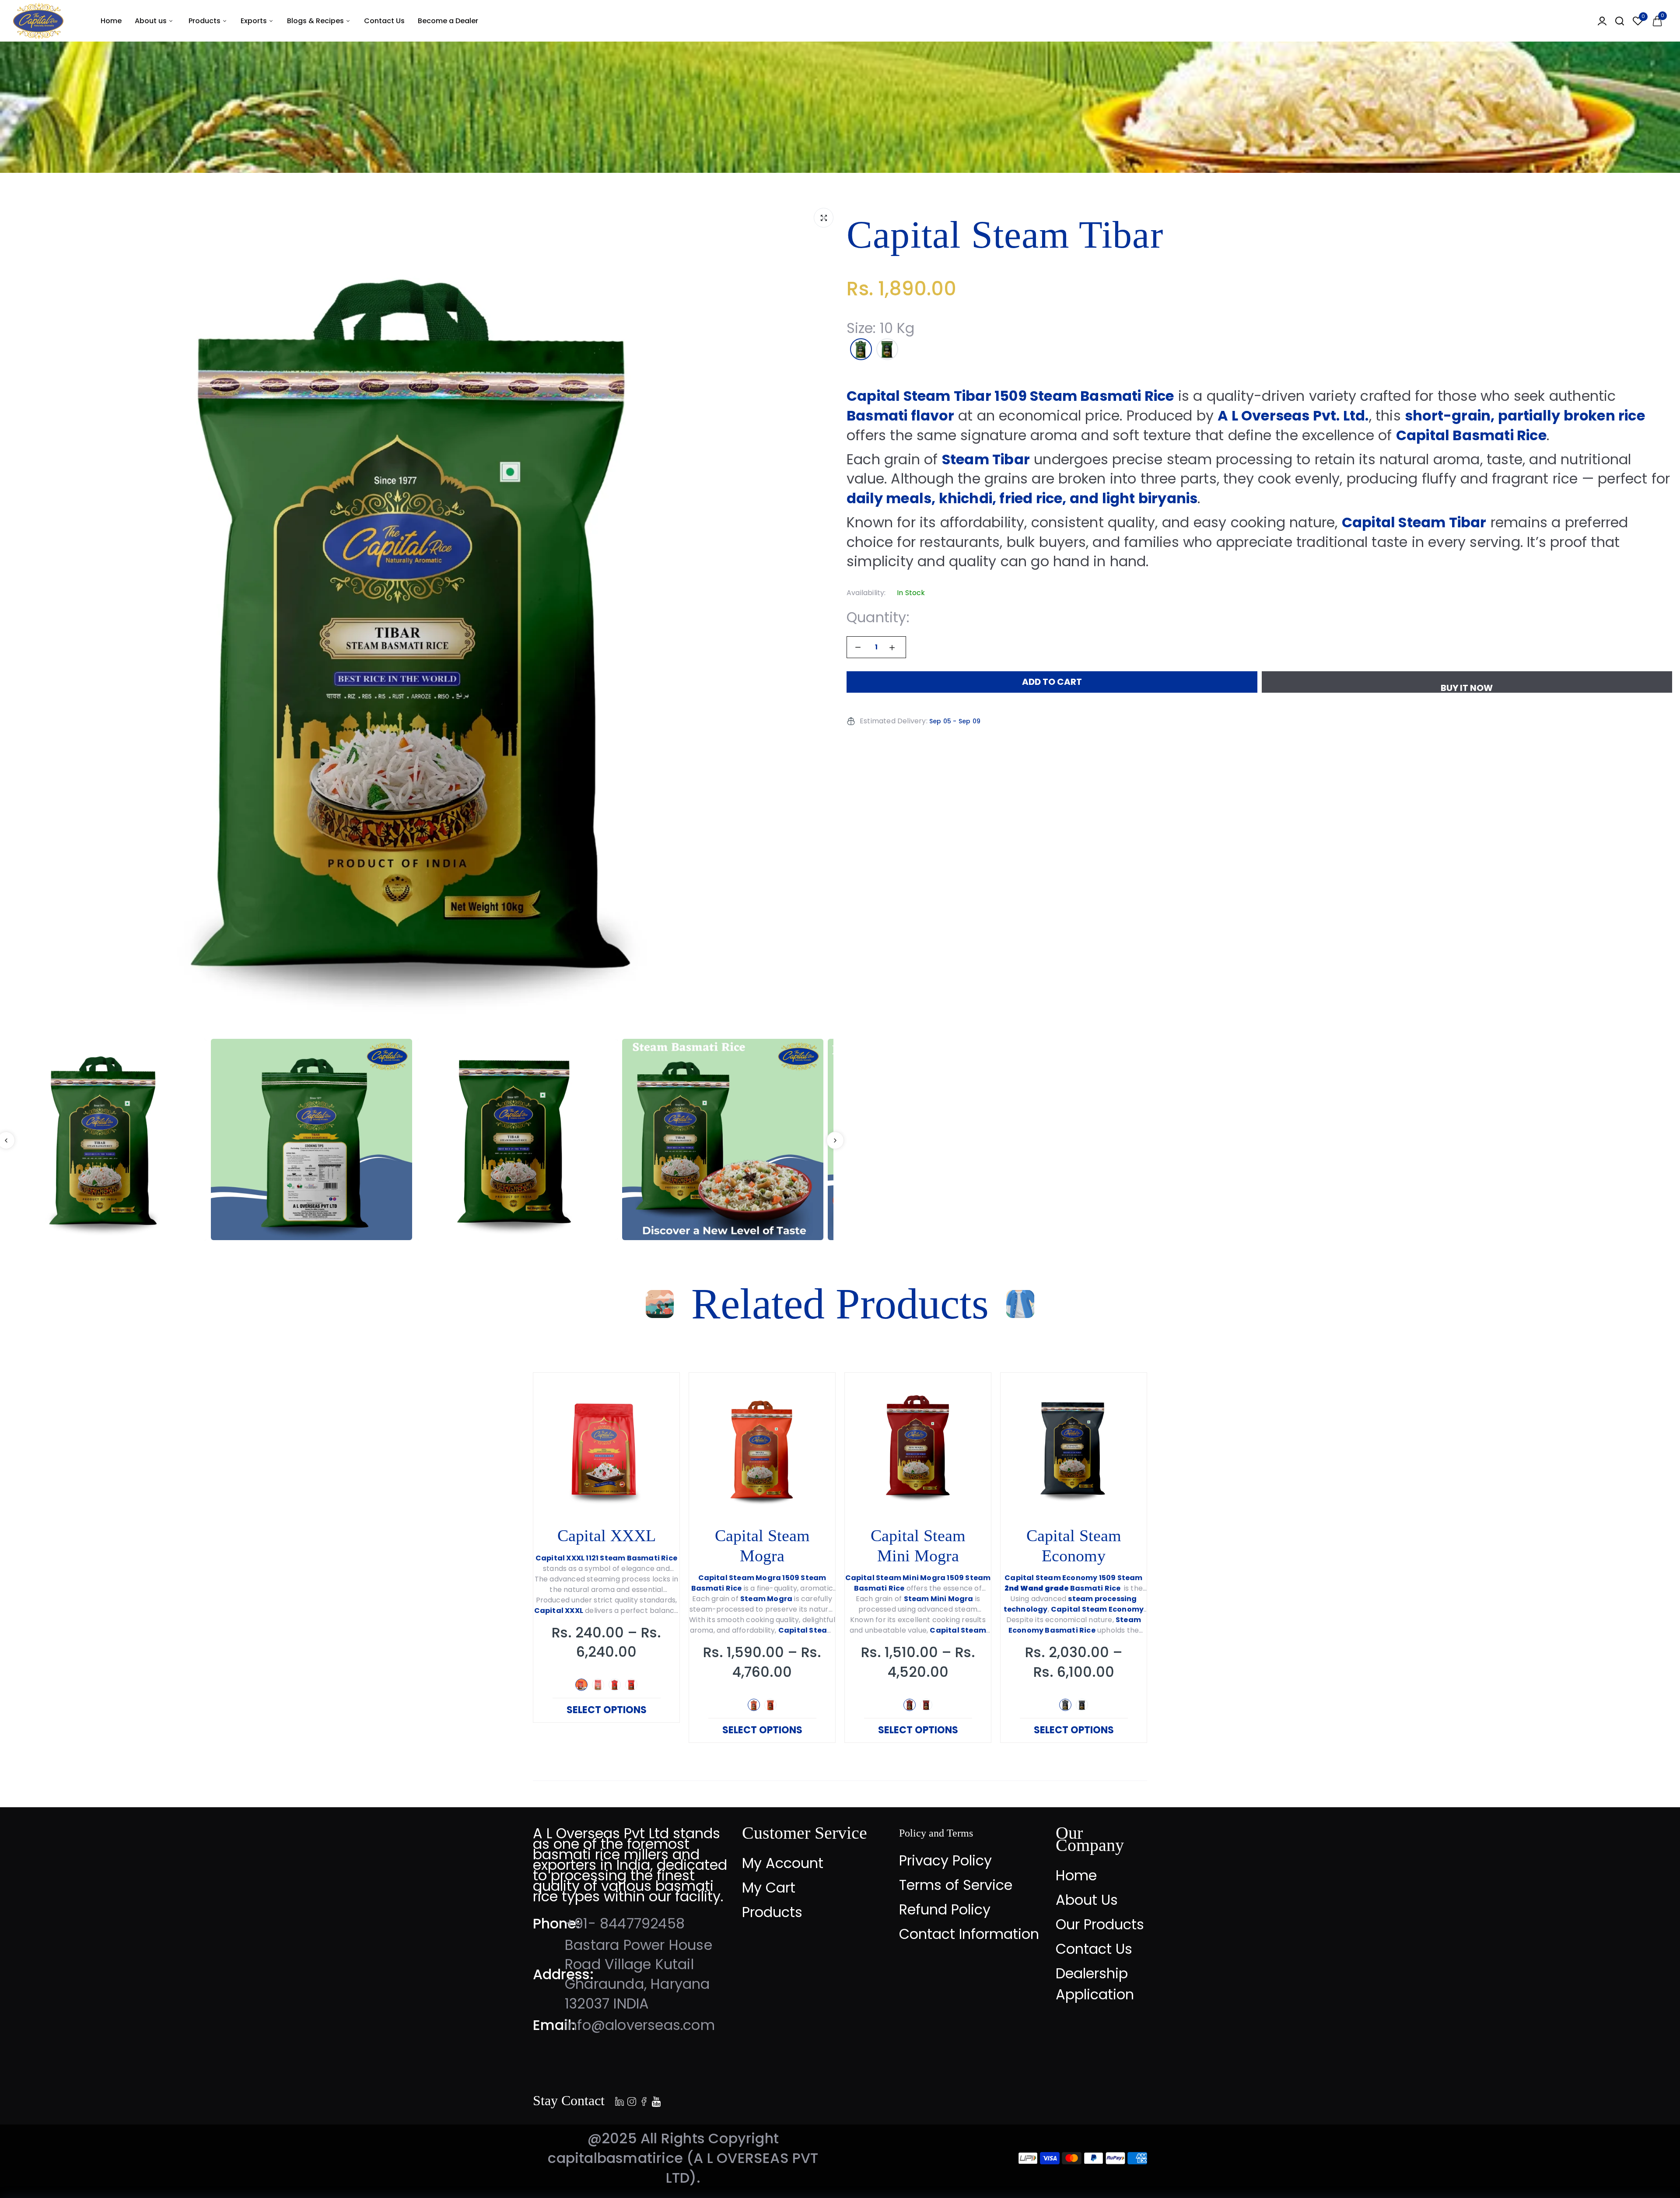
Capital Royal (1074, 1535)
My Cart (769, 1888)
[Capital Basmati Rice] (38, 21)
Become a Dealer (448, 21)
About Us (1087, 1900)
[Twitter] (632, 2100)
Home (111, 21)
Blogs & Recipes (316, 21)
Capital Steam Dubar (918, 1546)
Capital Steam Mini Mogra (607, 1546)
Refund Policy (945, 1909)
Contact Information (969, 1934)
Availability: (866, 593)
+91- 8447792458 (625, 1924)
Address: (563, 1974)
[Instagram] (644, 2100)
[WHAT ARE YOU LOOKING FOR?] (1620, 21)
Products (205, 21)
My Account (783, 1863)
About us (152, 21)
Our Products (1100, 1924)
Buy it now (1467, 687)
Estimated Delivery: (894, 721)
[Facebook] (619, 2100)
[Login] (1602, 21)
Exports (255, 21)
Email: (554, 2025)
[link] (658, 1394)
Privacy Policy (945, 1860)
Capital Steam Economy (762, 1546)
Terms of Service (956, 1885)
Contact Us (384, 21)
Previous (533, 1563)
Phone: (556, 1923)
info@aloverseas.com (640, 2025)
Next (835, 1140)
